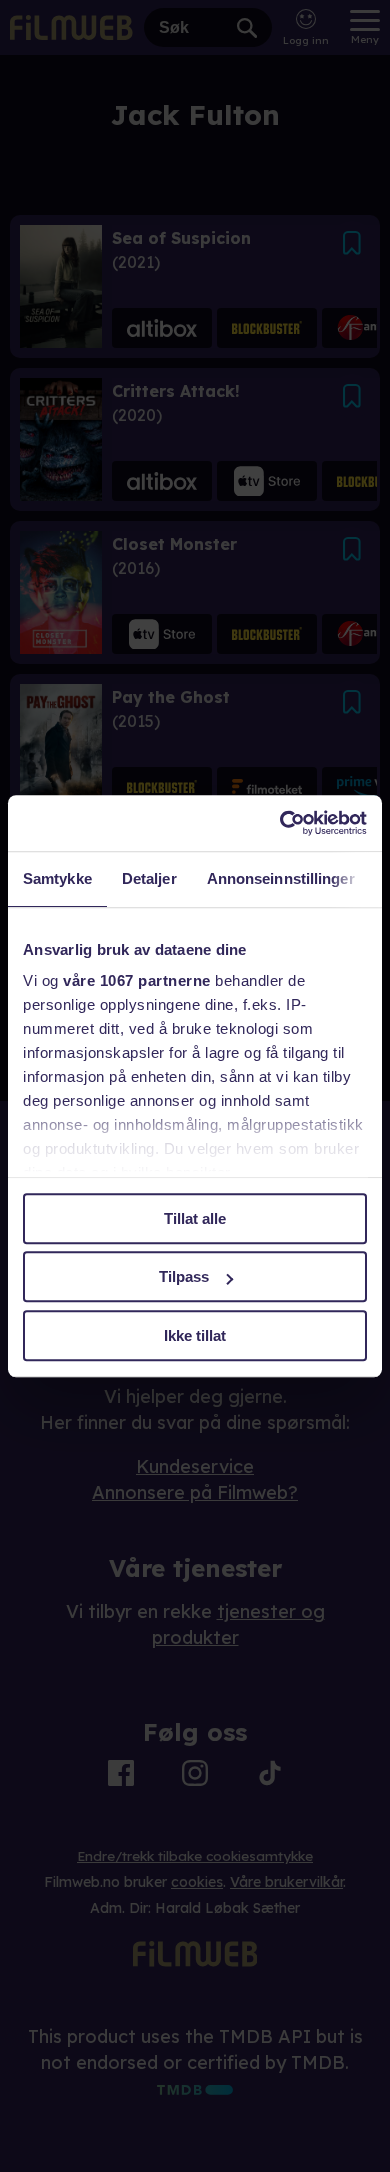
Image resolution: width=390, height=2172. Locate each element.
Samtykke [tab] (57, 878)
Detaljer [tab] (149, 878)
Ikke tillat (195, 1335)
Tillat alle (195, 1218)
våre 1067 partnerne (137, 980)
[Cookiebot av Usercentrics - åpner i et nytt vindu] (280, 823)
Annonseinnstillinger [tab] (281, 878)
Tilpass (184, 1276)
